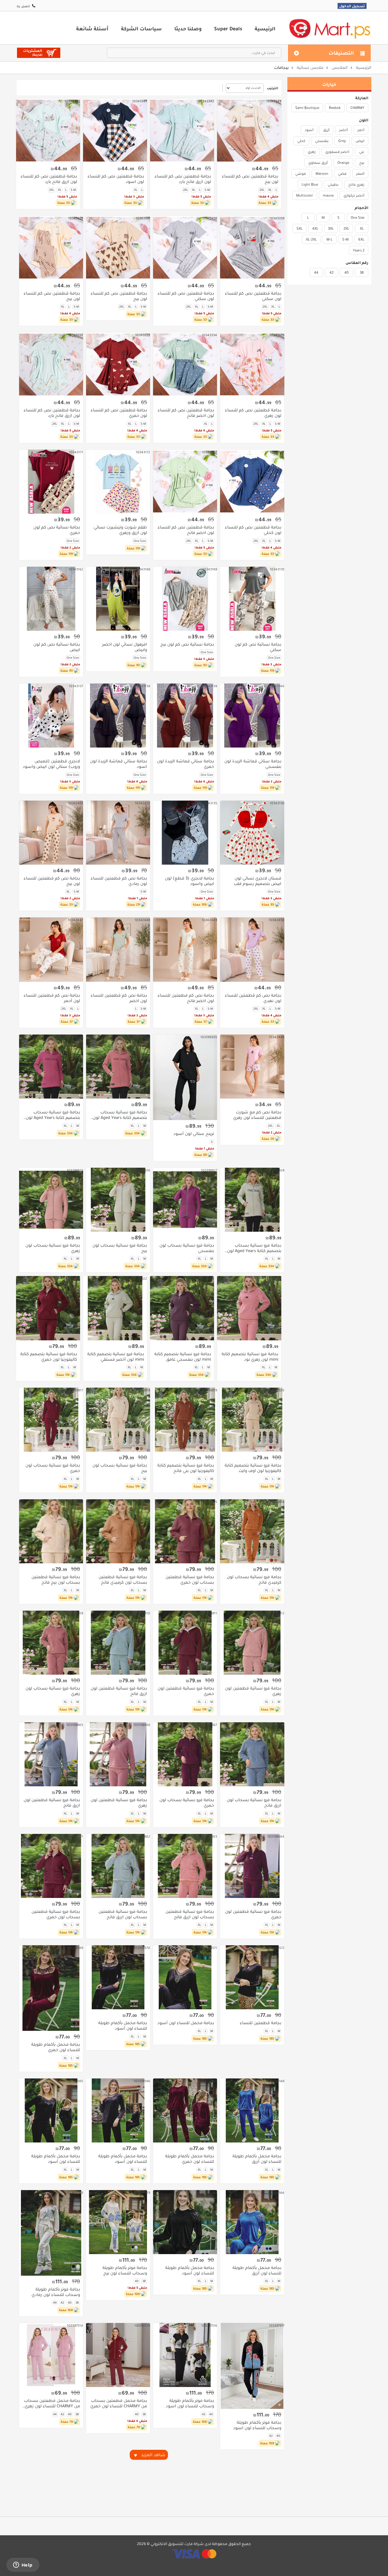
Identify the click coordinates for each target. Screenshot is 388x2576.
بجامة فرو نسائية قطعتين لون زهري (253, 1691)
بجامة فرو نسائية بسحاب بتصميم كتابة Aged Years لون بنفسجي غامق (53, 1115)
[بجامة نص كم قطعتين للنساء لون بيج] (51, 833)
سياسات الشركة (141, 29)
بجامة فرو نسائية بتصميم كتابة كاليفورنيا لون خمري (49, 1357)
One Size (358, 218)
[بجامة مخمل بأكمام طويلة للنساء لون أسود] (118, 1977)
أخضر (343, 130)
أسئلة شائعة (92, 29)
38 (362, 272)
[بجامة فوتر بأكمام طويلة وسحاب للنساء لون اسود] (252, 2366)
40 (346, 272)
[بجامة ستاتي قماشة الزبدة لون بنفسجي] (252, 716)
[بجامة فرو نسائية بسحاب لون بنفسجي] (185, 1200)
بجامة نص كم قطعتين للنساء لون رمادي (119, 881)
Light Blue (310, 184)
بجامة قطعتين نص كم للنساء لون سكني (253, 296)
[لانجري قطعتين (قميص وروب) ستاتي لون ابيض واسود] (51, 716)
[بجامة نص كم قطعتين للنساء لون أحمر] (51, 949)
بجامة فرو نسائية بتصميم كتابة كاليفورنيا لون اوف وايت (253, 1468)
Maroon (322, 174)
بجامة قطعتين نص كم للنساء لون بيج (250, 179)
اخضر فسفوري (337, 152)
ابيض (360, 141)
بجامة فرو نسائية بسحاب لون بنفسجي (187, 1248)
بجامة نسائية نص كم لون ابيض (57, 647)
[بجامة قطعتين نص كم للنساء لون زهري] (252, 365)
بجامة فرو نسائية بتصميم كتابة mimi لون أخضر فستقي (116, 1357)
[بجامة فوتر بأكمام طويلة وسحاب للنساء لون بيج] (118, 2222)
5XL (299, 228)
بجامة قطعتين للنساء (260, 2023)
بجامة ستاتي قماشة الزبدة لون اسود (119, 764)
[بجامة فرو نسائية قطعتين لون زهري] (252, 1643)
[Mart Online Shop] (329, 28)
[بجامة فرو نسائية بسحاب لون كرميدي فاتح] (252, 1531)
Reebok (335, 108)
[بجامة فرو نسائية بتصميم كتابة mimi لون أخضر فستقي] (115, 1308)
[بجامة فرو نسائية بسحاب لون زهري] (51, 1200)
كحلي (301, 141)
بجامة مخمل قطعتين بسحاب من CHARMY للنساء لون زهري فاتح (52, 2403)
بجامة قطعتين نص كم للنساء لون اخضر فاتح (186, 413)
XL (362, 228)
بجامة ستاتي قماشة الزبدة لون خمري (186, 764)
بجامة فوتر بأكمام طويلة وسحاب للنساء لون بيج (125, 2270)
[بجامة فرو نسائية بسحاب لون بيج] (118, 1200)
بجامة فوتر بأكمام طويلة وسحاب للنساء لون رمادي (56, 2292)
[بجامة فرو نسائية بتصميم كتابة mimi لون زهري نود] (249, 1308)
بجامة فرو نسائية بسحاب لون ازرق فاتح (254, 1803)
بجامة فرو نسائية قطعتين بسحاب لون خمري (190, 1580)
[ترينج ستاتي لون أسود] (185, 1077)
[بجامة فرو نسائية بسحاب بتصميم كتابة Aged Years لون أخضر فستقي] (252, 1200)
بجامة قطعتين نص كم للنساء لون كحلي (253, 530)
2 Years (359, 250)
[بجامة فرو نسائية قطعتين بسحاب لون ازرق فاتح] (118, 1866)
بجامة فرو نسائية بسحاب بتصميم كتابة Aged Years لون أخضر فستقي (254, 1248)
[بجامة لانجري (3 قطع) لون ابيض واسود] (185, 833)
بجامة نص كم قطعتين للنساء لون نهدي (253, 998)
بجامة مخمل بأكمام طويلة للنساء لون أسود (123, 2026)
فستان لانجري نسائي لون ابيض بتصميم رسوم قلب (257, 881)
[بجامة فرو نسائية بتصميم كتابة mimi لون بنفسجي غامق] (182, 1308)
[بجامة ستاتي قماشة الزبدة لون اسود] (118, 716)
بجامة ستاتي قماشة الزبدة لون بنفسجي (253, 764)
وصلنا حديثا (188, 29)
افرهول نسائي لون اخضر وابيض (125, 647)
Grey (342, 141)
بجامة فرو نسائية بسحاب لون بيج (120, 1248)
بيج (362, 163)
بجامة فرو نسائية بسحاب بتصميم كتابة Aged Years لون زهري (120, 1115)
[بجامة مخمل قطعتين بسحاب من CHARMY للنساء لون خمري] (118, 2355)
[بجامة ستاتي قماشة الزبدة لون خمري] (185, 716)
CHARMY (357, 108)
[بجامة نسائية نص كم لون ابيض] (51, 599)
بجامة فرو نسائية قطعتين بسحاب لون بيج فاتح (56, 1580)
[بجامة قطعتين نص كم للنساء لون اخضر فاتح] (185, 365)
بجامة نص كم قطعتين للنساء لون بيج (52, 881)
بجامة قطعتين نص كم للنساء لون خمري (119, 413)
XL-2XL (311, 239)
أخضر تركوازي (354, 195)
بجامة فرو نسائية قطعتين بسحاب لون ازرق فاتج (190, 1914)
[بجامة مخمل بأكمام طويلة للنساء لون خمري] (51, 1988)
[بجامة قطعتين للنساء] (252, 1977)
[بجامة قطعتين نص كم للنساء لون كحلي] (252, 482)
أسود (309, 130)
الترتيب (273, 88)
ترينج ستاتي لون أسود (194, 1134)
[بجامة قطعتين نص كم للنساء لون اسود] (115, 131)
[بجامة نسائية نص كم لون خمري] (51, 482)
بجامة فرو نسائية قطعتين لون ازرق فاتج (119, 1691)
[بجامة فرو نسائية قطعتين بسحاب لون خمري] (185, 1531)
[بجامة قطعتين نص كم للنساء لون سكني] (252, 248)
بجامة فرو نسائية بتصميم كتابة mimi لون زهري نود (250, 1357)
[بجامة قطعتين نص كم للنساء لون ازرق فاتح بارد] (182, 131)
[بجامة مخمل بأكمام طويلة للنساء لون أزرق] (252, 2110)
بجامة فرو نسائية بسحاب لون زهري (53, 1248)
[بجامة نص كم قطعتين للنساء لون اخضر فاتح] (185, 949)
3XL (331, 228)
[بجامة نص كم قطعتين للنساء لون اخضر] (118, 949)
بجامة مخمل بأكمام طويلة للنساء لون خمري (56, 2047)
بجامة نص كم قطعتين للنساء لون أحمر (52, 998)
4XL (315, 228)
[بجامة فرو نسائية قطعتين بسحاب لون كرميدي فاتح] (118, 1531)
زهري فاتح (356, 184)
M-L (329, 239)
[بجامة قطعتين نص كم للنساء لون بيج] (249, 131)
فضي (342, 174)
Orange (343, 163)
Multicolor (305, 195)
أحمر (361, 130)
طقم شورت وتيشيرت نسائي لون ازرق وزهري (120, 530)
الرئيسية (265, 29)
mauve (328, 195)
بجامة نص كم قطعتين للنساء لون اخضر (119, 998)
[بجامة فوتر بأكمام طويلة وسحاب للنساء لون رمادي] (51, 2233)
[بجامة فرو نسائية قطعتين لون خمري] (185, 1643)
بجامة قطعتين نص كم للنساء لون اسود (116, 179)
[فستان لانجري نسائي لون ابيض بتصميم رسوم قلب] (252, 833)
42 (331, 272)
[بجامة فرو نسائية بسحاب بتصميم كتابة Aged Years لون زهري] (118, 1067)
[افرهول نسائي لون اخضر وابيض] (118, 599)
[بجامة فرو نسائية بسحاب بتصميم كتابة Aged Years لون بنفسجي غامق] (51, 1067)
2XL (346, 228)
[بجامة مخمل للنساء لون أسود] (185, 1977)
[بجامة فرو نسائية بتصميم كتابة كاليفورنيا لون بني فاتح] (185, 1420)
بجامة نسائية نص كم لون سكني (258, 647)
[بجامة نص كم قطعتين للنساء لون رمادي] (118, 833)
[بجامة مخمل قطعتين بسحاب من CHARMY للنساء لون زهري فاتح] (51, 2355)
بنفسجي (322, 141)
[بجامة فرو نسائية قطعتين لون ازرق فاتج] (118, 1643)
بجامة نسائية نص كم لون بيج (187, 644)
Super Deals (228, 29)
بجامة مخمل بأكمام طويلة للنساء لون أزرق (257, 2159)
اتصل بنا (23, 6)
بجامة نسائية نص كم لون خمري (57, 530)
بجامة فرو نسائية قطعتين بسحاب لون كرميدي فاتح (123, 1580)
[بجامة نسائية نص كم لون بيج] (185, 599)
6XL (361, 239)
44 (316, 272)
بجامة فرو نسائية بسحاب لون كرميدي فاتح (254, 1580)
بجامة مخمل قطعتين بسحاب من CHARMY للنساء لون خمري (119, 2403)
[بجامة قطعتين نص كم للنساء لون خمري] (118, 365)
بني (362, 152)
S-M (345, 239)
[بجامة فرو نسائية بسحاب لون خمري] (51, 1420)
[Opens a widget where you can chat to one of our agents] (23, 2565)
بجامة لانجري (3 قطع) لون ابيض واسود (189, 881)
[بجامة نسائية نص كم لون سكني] (252, 599)
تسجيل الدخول (352, 6)
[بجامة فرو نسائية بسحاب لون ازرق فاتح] (252, 1754)
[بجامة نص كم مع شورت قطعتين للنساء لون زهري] (252, 1067)
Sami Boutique (307, 108)
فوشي (301, 174)
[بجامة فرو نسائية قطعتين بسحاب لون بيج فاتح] (51, 1531)
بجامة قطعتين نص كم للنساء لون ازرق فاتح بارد (183, 179)
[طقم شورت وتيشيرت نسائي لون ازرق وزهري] (118, 482)
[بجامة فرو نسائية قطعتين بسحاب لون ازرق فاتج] (185, 1866)
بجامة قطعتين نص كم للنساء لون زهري (253, 413)
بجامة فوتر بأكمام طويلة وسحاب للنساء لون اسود (257, 2425)
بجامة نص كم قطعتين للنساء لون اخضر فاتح (186, 998)
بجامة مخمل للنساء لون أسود (186, 2023)
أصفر (360, 174)
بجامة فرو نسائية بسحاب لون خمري (53, 1468)
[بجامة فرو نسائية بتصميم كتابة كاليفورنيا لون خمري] (48, 1308)
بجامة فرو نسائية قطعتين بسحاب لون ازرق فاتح (123, 1914)
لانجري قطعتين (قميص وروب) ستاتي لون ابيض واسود (51, 764)
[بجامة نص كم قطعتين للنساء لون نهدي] (252, 949)
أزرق (326, 130)
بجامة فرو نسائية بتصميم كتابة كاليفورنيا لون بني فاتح (186, 1468)
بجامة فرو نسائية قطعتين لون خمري (186, 1691)
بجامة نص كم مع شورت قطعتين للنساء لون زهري (257, 1115)
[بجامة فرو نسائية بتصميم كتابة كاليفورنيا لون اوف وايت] (252, 1420)
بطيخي (333, 184)
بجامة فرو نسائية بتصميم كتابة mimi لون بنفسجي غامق (183, 1357)
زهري (312, 152)
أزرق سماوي (318, 163)
